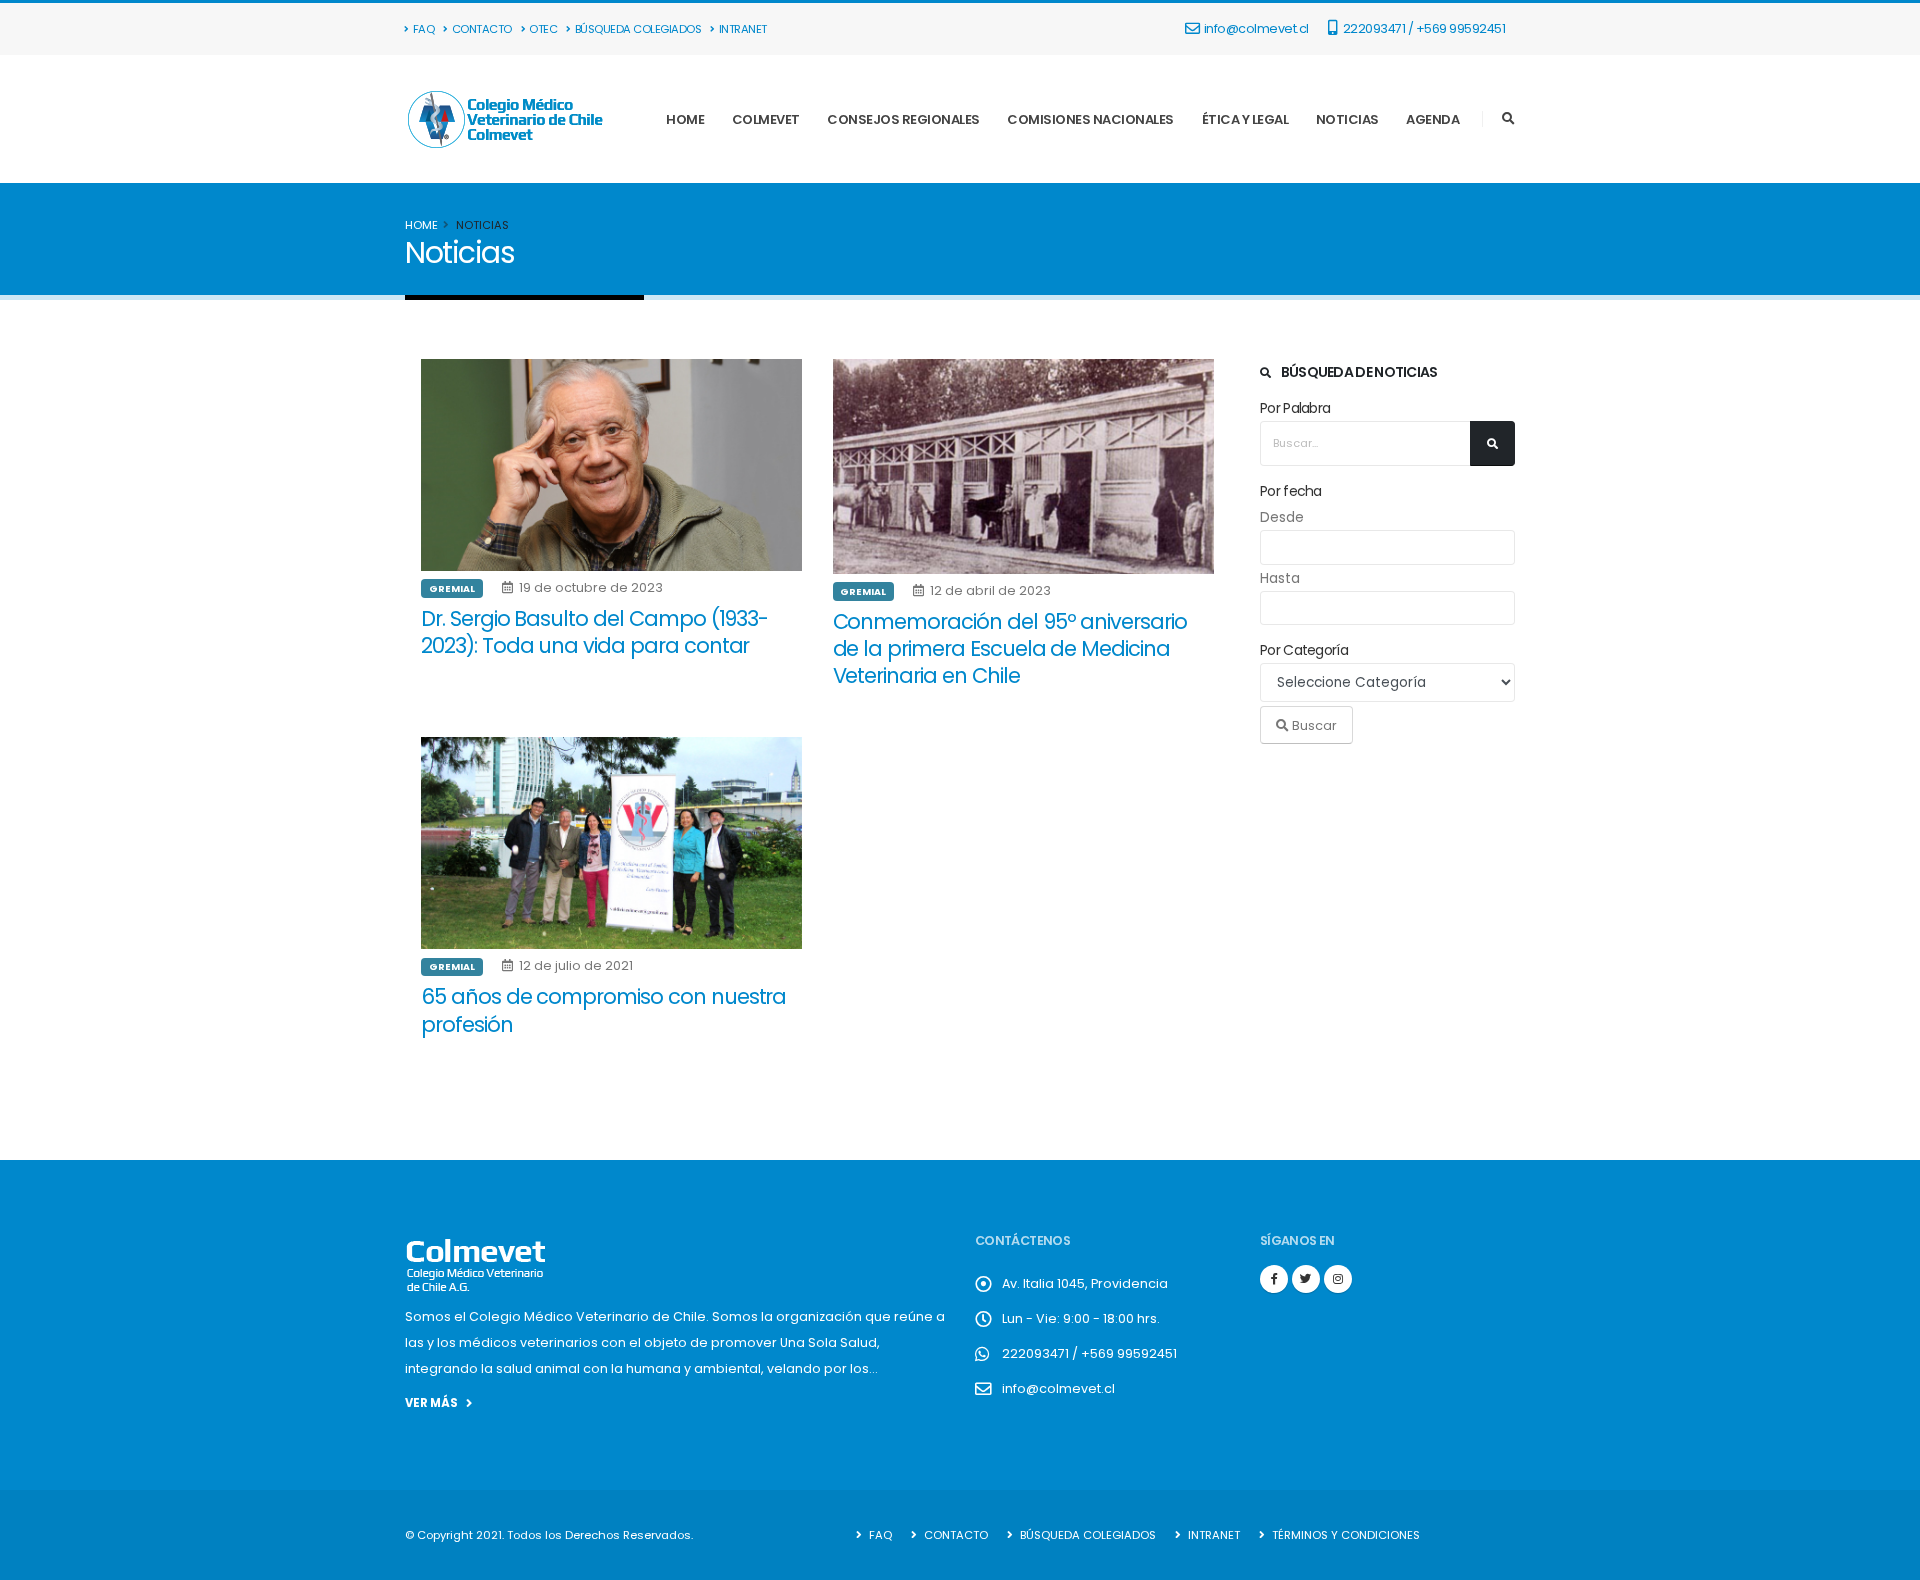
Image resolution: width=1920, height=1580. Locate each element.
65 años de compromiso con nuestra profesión (603, 1010)
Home (421, 225)
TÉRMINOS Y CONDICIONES (1344, 1535)
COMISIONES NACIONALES (1090, 119)
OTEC (543, 29)
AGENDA (1432, 119)
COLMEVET (766, 119)
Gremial (452, 588)
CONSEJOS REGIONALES (903, 119)
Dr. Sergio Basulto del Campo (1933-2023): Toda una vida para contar (594, 632)
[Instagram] (1338, 1279)
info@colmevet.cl (1256, 28)
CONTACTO (482, 29)
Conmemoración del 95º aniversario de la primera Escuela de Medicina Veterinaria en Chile (1010, 649)
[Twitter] (1306, 1279)
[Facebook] (1274, 1279)
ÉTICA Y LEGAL (1245, 119)
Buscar (1313, 725)
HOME (685, 119)
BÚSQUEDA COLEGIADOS (638, 29)
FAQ (424, 29)
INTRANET (743, 29)
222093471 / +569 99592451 (1422, 28)
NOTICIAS (1347, 119)
